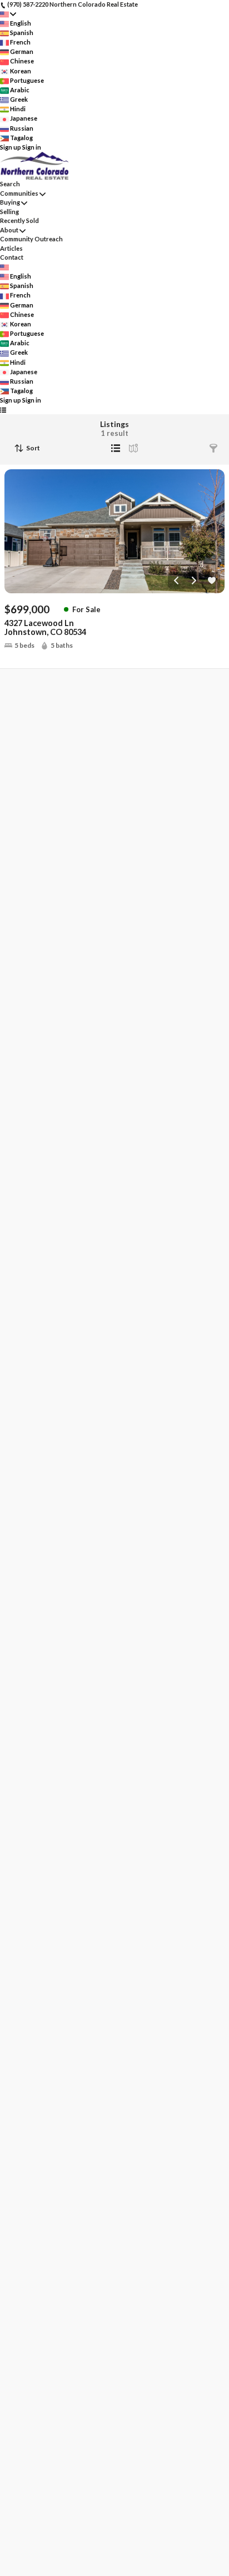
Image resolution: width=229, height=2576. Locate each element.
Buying (10, 202)
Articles (11, 248)
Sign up (11, 147)
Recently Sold (19, 220)
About (9, 230)
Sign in (32, 147)
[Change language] (8, 14)
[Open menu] (3, 410)
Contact (12, 257)
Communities (19, 193)
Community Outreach (31, 239)
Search (10, 184)
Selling (9, 212)
